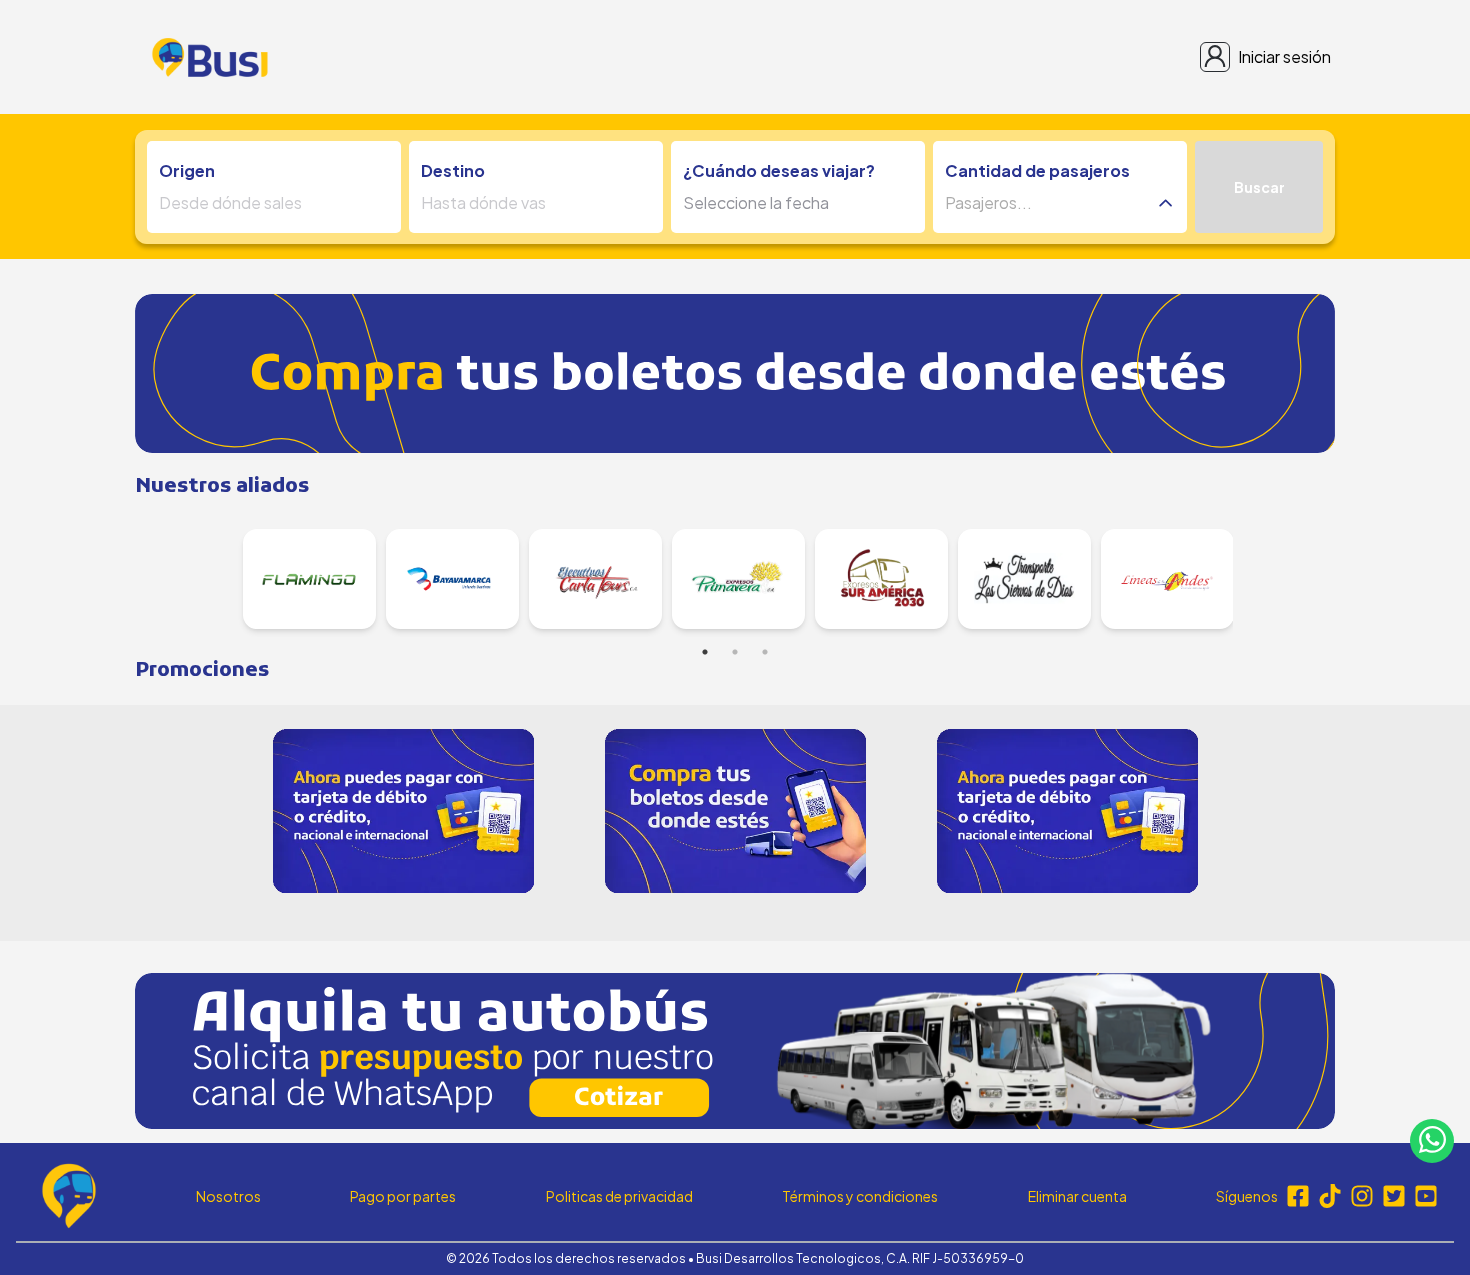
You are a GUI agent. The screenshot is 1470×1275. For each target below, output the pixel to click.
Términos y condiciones (860, 1196)
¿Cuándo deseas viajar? (779, 170)
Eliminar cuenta (1077, 1196)
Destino (453, 170)
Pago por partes (403, 1196)
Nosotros (228, 1196)
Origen (187, 170)
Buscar (1259, 187)
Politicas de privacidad (619, 1196)
